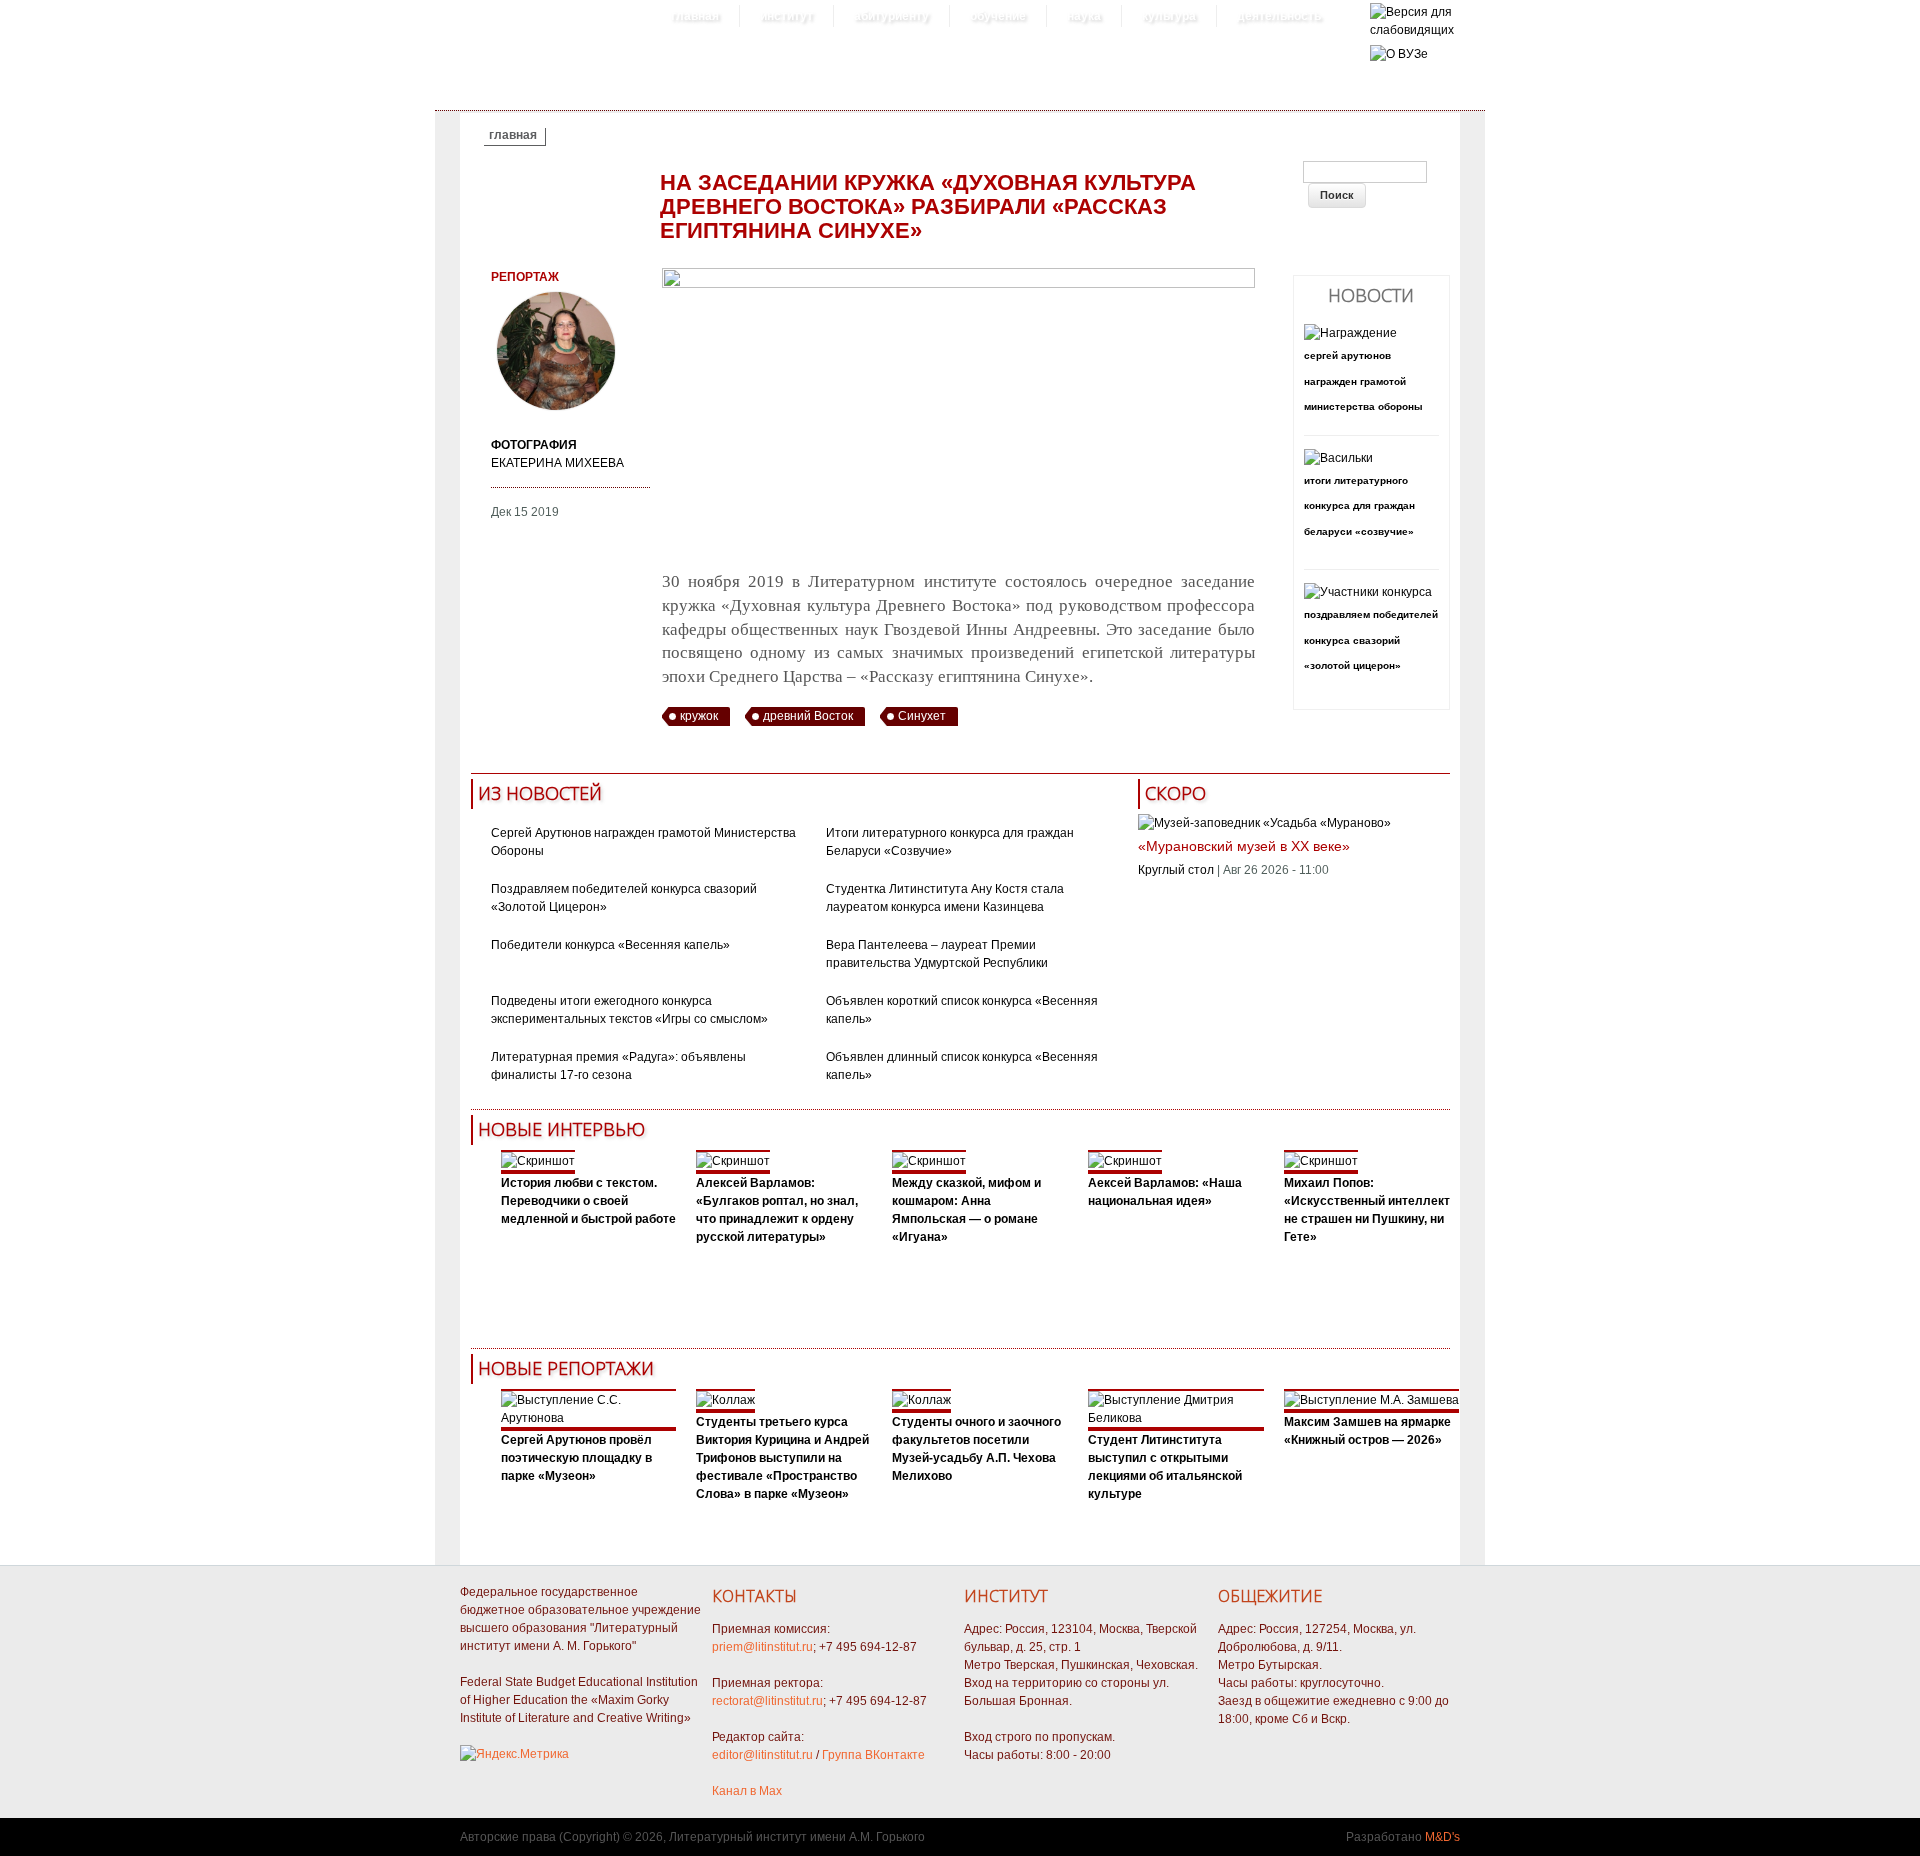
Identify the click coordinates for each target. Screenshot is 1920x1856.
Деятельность (1279, 16)
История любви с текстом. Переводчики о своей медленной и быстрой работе (588, 1201)
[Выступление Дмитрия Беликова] (1176, 1418)
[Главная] (1412, 30)
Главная (695, 16)
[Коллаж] (725, 1400)
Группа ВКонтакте (873, 1755)
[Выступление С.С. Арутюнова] (589, 1418)
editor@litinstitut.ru (762, 1755)
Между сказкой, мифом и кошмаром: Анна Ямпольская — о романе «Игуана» (966, 1210)
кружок (699, 716)
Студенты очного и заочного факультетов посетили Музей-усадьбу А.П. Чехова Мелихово (976, 1449)
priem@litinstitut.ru (762, 1647)
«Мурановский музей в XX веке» (1244, 846)
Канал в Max (747, 1791)
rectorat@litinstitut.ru (767, 1701)
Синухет (922, 716)
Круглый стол (1176, 870)
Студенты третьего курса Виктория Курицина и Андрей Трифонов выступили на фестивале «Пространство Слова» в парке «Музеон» (782, 1458)
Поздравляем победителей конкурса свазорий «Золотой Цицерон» (1371, 640)
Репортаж (525, 277)
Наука (1084, 16)
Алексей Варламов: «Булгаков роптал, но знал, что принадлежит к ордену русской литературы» (777, 1210)
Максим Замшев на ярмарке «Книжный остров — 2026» (1367, 1431)
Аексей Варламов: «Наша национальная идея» (1165, 1192)
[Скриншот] (538, 1161)
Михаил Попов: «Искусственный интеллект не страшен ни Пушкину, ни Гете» (1367, 1210)
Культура (1169, 16)
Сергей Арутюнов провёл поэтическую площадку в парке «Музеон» (576, 1458)
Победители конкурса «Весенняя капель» (610, 945)
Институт (786, 16)
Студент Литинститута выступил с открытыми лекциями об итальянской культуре (1165, 1467)
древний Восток (808, 716)
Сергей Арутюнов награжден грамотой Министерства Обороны (1363, 381)
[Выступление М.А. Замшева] (1371, 1400)
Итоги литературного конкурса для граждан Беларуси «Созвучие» (1359, 506)
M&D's (1442, 1837)
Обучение (998, 16)
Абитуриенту (891, 16)
